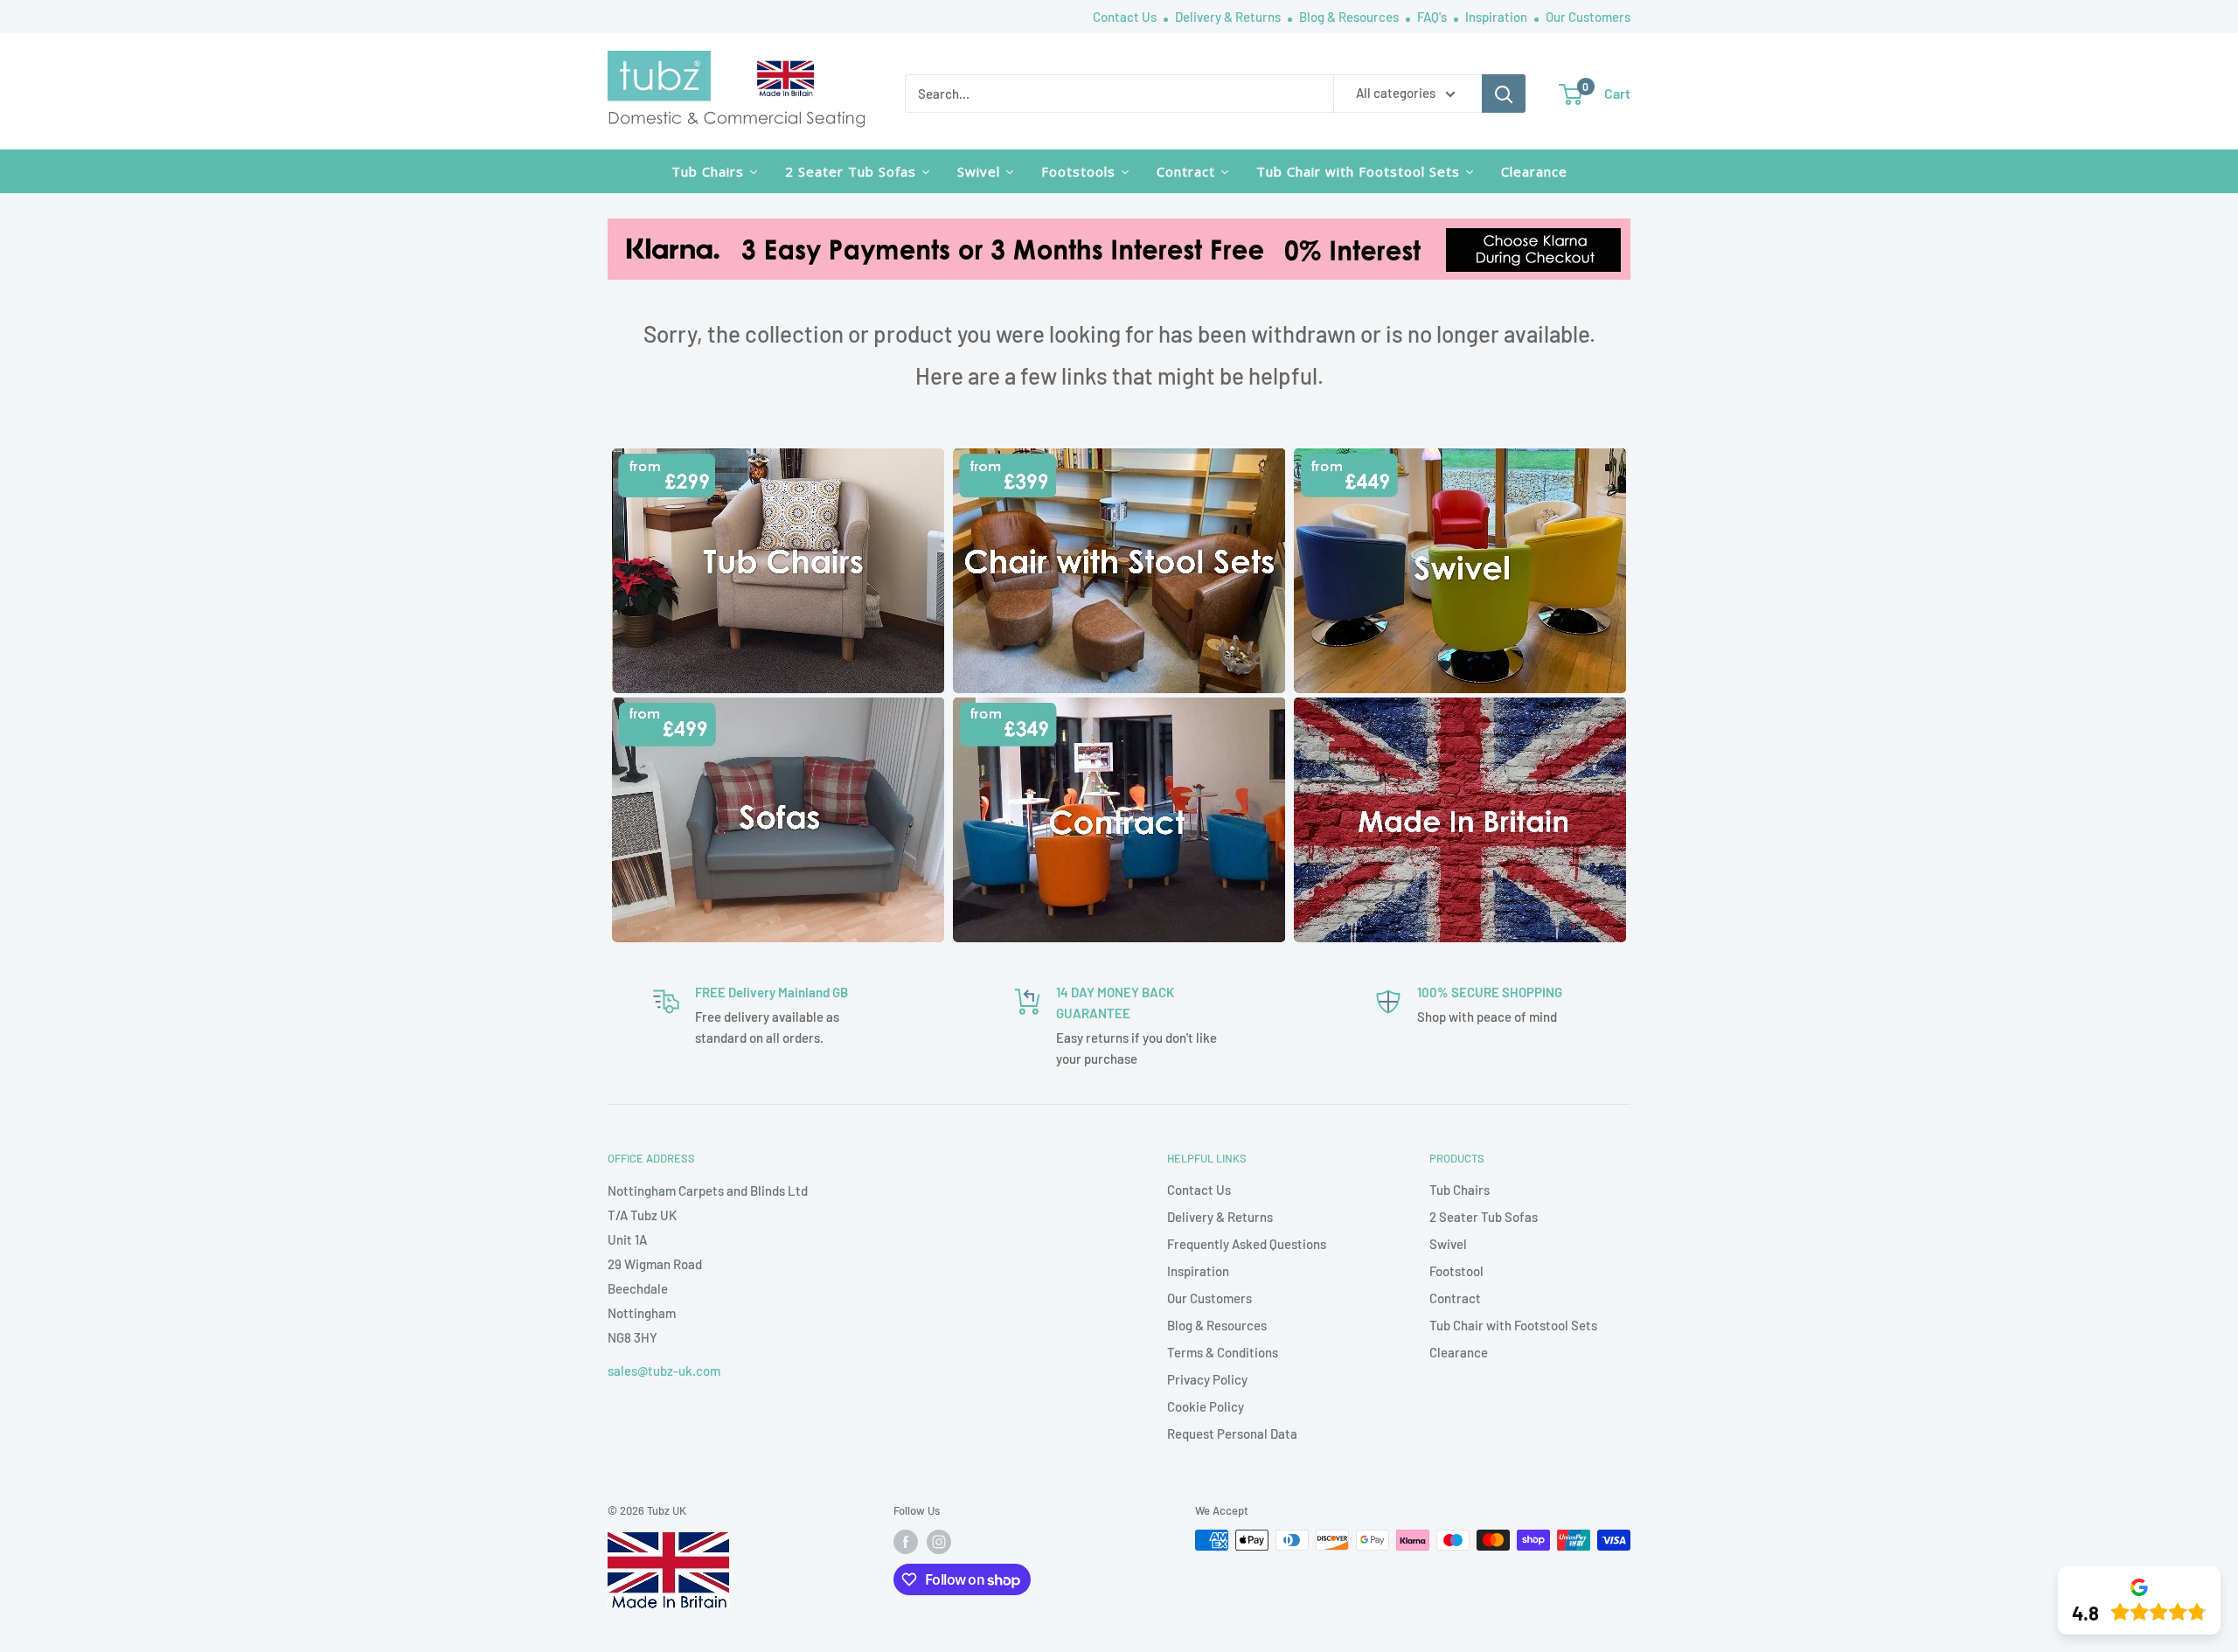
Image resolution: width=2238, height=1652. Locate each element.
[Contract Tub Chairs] (1119, 710)
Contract (1455, 1298)
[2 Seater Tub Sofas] (778, 710)
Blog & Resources (1350, 17)
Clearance (1459, 1352)
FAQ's (1433, 17)
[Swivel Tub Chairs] (1460, 461)
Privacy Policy (1207, 1379)
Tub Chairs (1460, 1190)
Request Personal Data (1232, 1433)
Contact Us (1126, 17)
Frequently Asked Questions (1247, 1244)
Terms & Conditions (1223, 1352)
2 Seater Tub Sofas (1484, 1217)
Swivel (1448, 1244)
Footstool (1456, 1271)
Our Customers (1588, 17)
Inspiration (1498, 17)
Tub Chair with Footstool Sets (1513, 1325)
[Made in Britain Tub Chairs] (1460, 710)
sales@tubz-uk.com (664, 1371)
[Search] (1504, 94)
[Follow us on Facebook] (906, 1542)
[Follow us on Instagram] (939, 1542)
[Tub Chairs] (778, 461)
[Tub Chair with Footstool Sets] (1119, 461)
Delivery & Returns (1229, 17)
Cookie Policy (1206, 1406)
